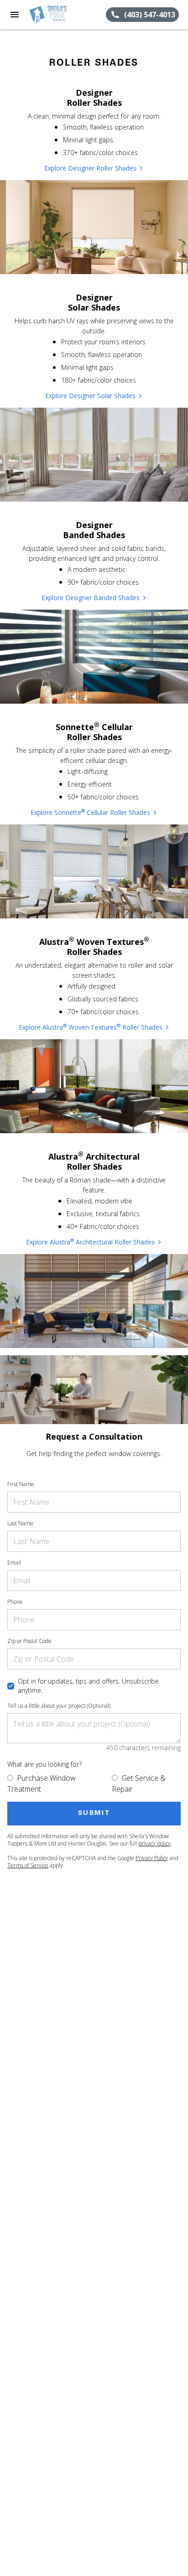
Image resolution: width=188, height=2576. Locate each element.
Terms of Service (28, 1865)
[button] (15, 15)
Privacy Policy (152, 1858)
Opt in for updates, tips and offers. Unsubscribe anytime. (88, 1686)
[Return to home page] (57, 15)
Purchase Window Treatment (42, 1783)
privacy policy (154, 1843)
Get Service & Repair (139, 1783)
